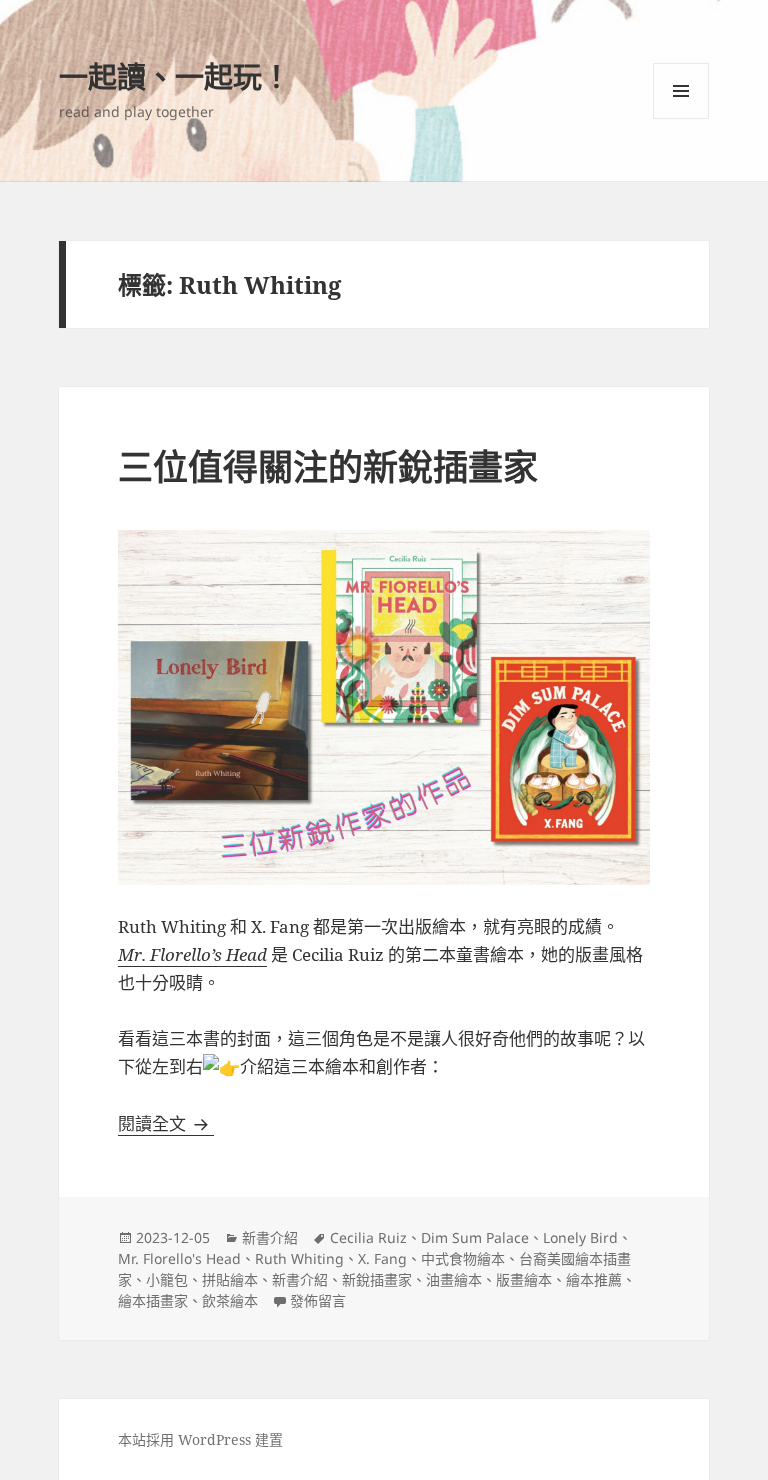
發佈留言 (318, 1300)
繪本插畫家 (153, 1300)
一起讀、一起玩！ (175, 76)
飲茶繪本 (230, 1300)
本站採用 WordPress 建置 (200, 1439)
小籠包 (167, 1279)
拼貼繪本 (230, 1279)
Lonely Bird (580, 1237)
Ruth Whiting (299, 1258)
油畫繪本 (454, 1279)
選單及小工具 (681, 91)
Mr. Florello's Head (179, 1258)
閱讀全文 (166, 1123)
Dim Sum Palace (475, 1237)
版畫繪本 (524, 1279)
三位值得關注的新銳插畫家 (328, 466)
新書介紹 (270, 1237)
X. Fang (382, 1258)
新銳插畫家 (377, 1279)
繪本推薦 (594, 1279)
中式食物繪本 (463, 1258)
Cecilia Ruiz (368, 1237)
